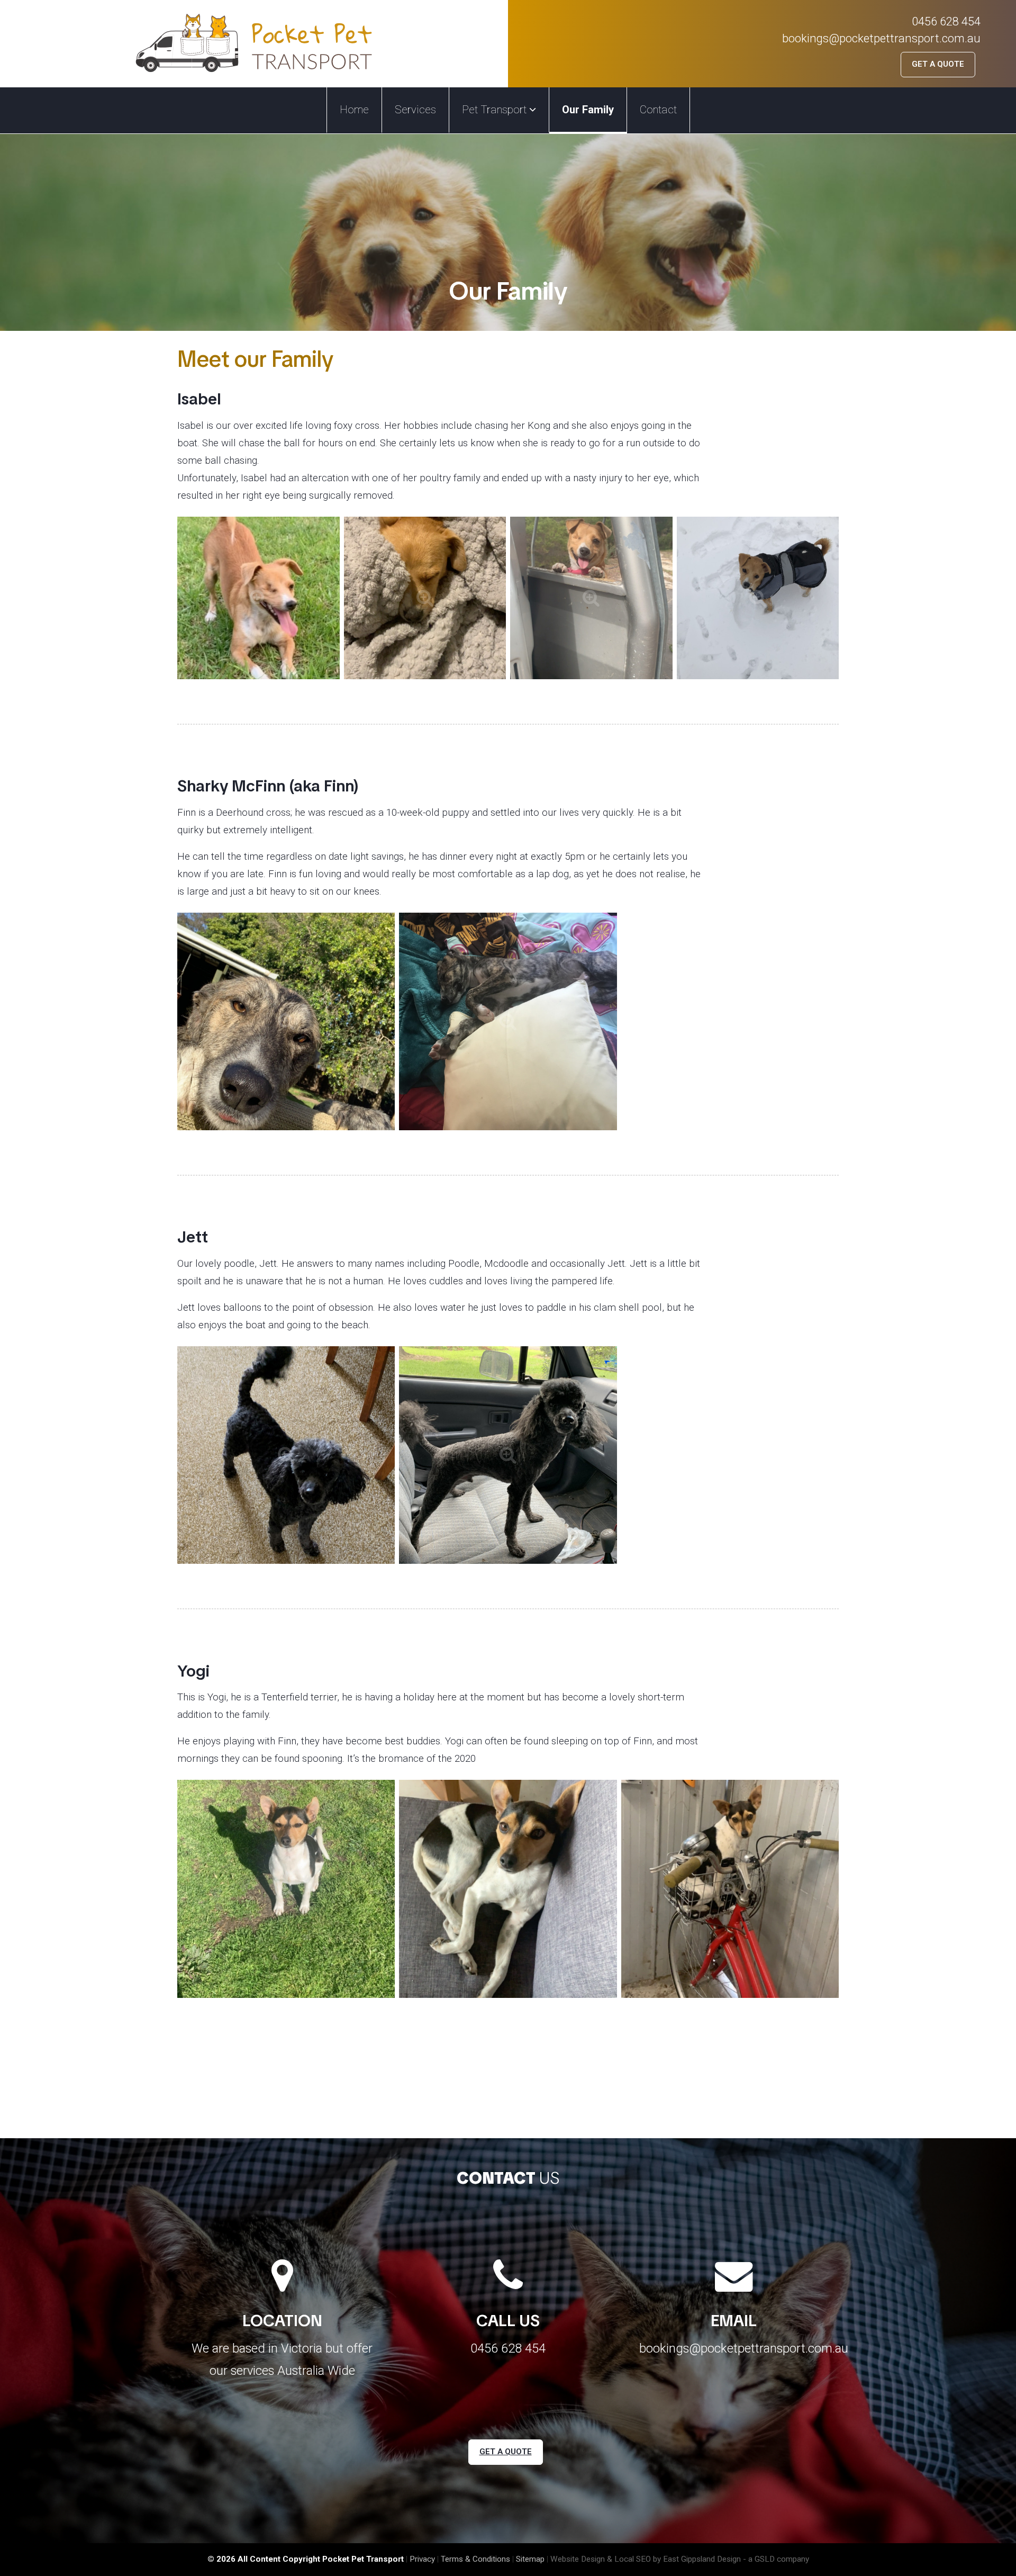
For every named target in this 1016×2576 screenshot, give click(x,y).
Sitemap (530, 2559)
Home (354, 110)
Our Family (588, 110)
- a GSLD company (776, 2559)
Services (415, 110)
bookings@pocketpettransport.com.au (881, 38)
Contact (658, 110)
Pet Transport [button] (496, 110)
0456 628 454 (946, 21)
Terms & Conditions (475, 2559)
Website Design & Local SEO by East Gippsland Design (646, 2559)
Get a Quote (938, 64)
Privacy (422, 2559)
